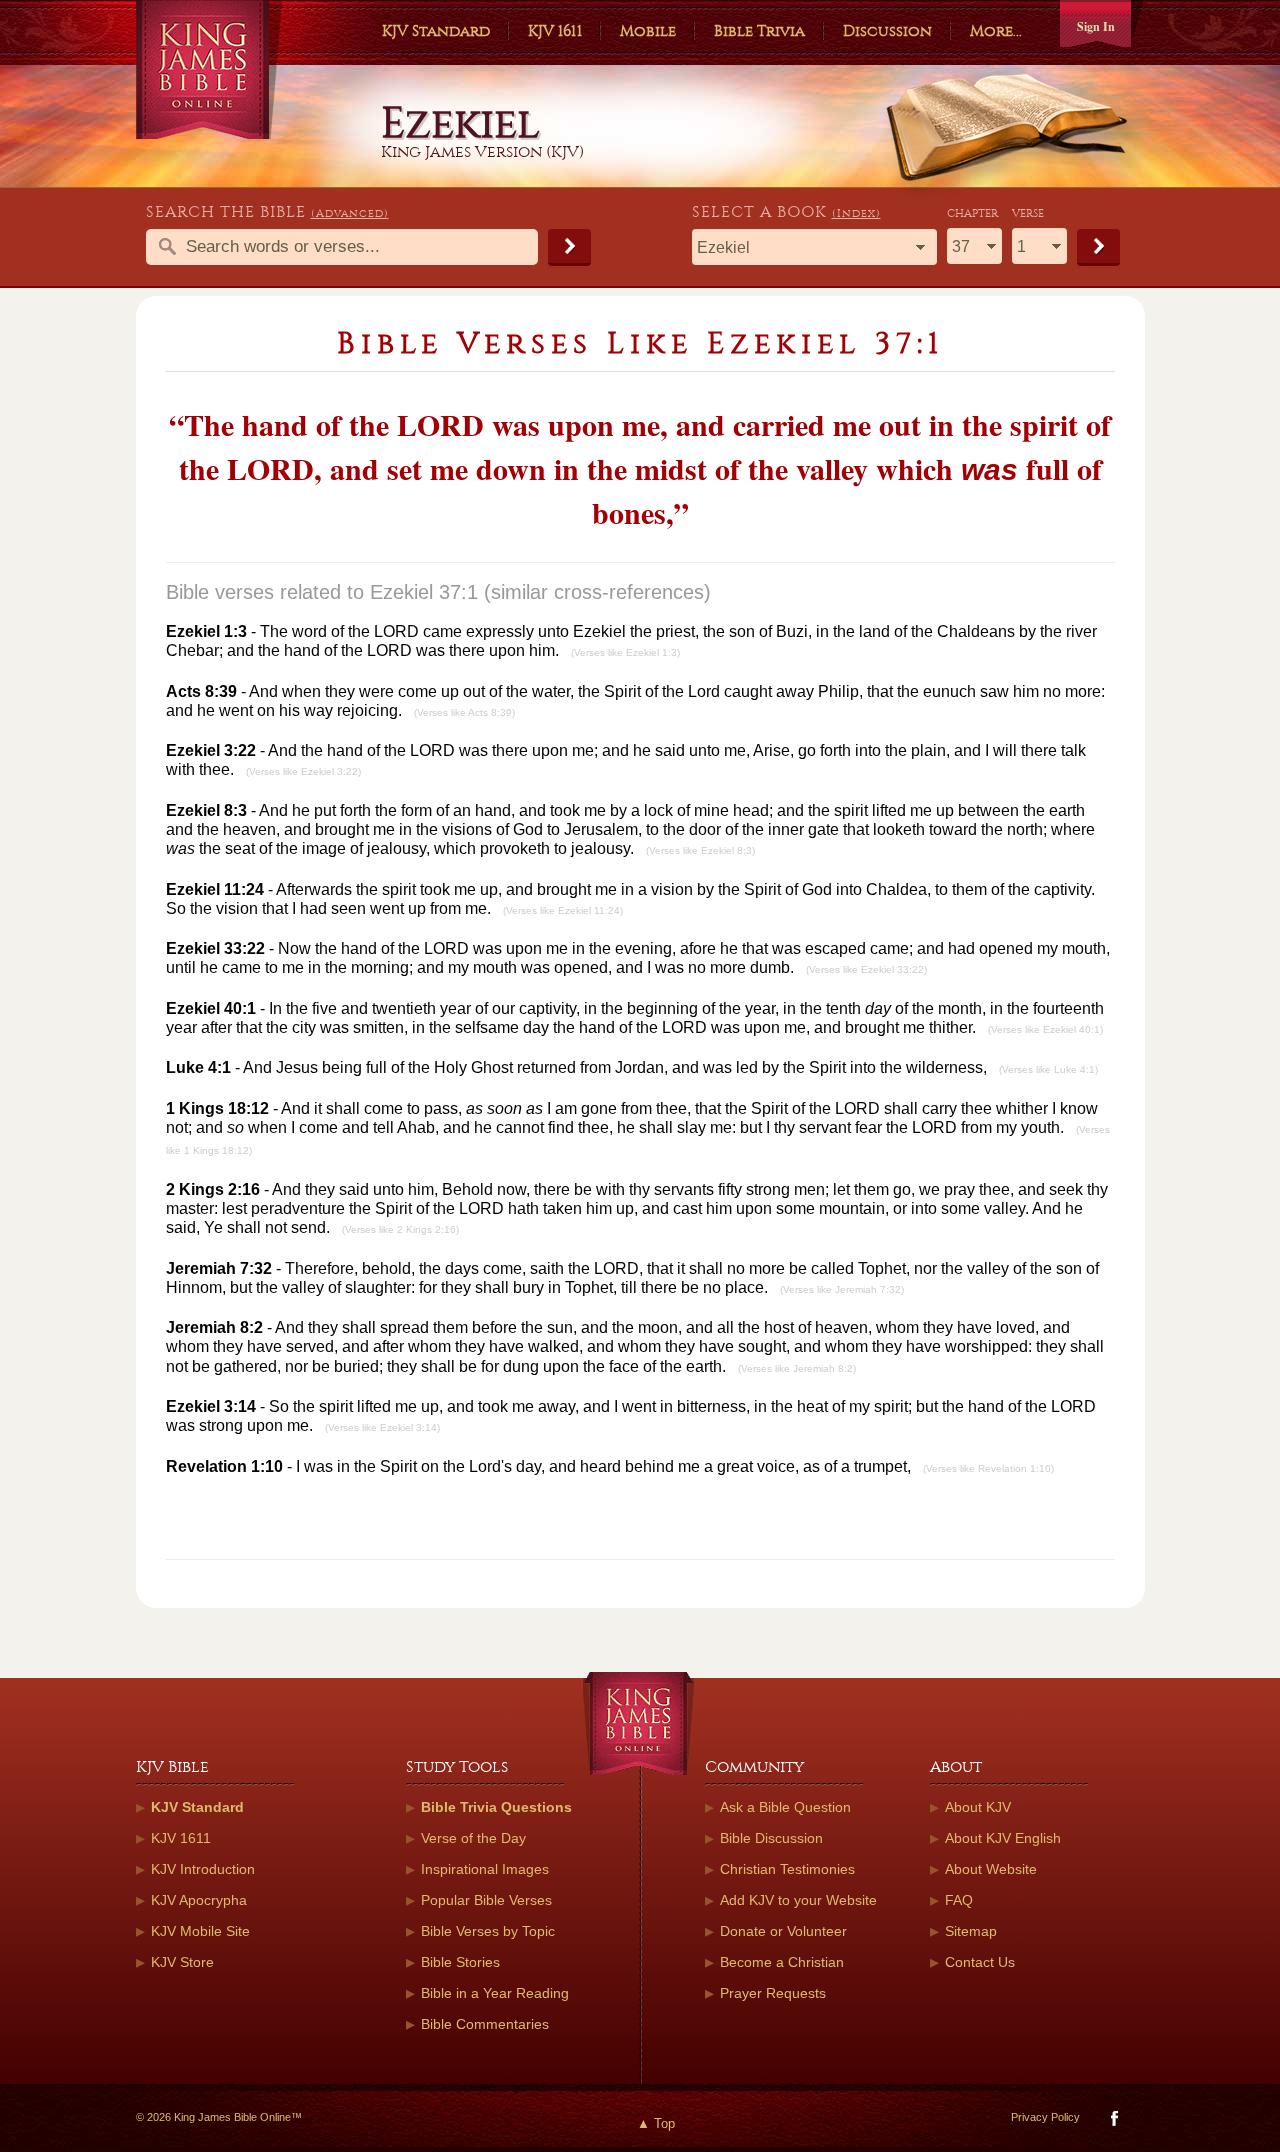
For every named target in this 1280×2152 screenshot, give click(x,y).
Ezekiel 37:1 (424, 592)
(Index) (856, 213)
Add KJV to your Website (798, 1900)
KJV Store (182, 1962)
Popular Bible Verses (486, 1900)
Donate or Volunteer (783, 1931)
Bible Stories (460, 1962)
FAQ (959, 1900)
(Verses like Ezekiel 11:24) (563, 910)
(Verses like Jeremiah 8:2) (797, 1368)
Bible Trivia (759, 31)
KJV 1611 (555, 31)
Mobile (648, 31)
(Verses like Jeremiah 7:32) (842, 1289)
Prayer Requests (773, 1993)
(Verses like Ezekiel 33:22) (866, 969)
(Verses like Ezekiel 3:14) (382, 1427)
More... (996, 31)
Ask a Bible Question (785, 1807)
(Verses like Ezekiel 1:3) (625, 652)
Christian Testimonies (787, 1869)
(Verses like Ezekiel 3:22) (303, 771)
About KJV (978, 1807)
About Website (991, 1869)
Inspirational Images (485, 1869)
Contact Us (980, 1962)
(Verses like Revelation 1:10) (988, 1468)
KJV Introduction (203, 1869)
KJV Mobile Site (200, 1931)
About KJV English (1003, 1838)
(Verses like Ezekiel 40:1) (1045, 1029)
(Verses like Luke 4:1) (1048, 1069)
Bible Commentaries (485, 2024)
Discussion (887, 31)
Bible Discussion (771, 1838)
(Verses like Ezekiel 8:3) (700, 850)
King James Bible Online (209, 69)
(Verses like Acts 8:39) (464, 712)
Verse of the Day (473, 1838)
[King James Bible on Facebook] (1112, 2122)
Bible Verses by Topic (488, 1931)
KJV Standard (436, 31)
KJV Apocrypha (199, 1900)
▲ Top (656, 2123)
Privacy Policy (1045, 2117)
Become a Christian (782, 1962)
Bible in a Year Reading (495, 1993)
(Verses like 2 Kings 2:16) (400, 1229)
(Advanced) (350, 213)
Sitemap (971, 1931)
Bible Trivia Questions (496, 1807)
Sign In (1096, 26)
